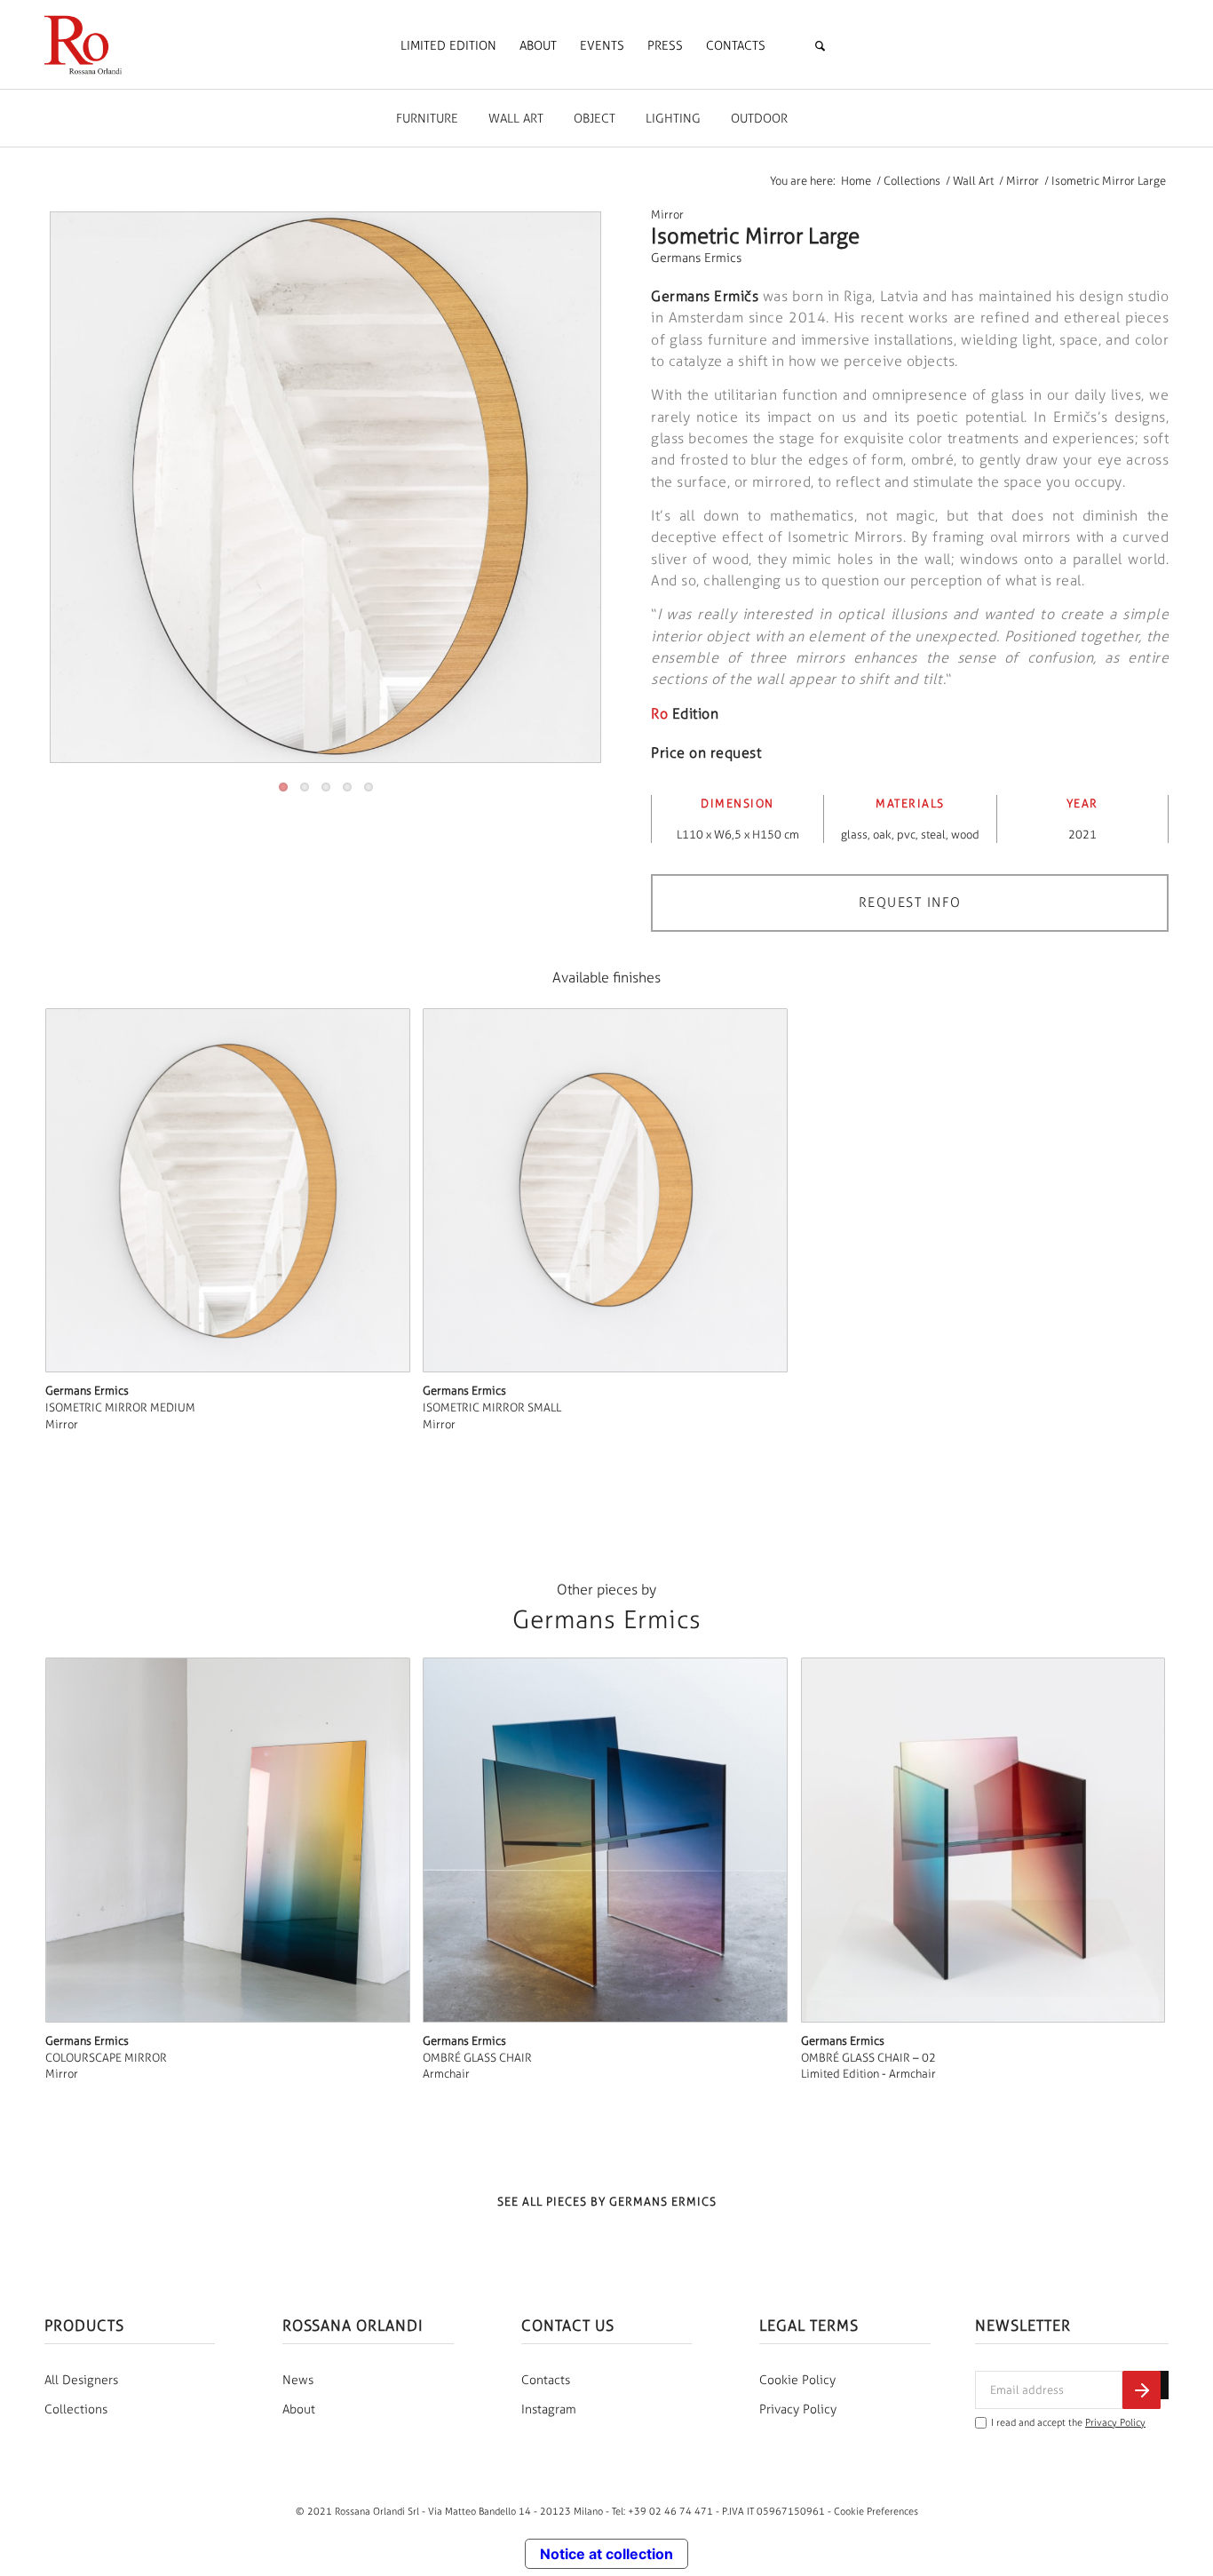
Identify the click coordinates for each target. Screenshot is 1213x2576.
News (298, 2380)
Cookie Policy (797, 2380)
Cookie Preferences (876, 2511)
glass (854, 835)
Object (595, 119)
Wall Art (516, 119)
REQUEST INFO (910, 902)
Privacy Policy (798, 2409)
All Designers (81, 2380)
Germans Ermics (696, 258)
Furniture (427, 119)
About (299, 2409)
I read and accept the (1068, 2423)
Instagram (549, 2409)
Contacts (546, 2380)
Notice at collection (606, 2554)
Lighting (673, 119)
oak (882, 835)
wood (965, 835)
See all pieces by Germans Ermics (607, 2202)
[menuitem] (448, 46)
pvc (906, 835)
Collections (76, 2409)
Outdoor (759, 119)
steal (933, 835)
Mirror (667, 215)
